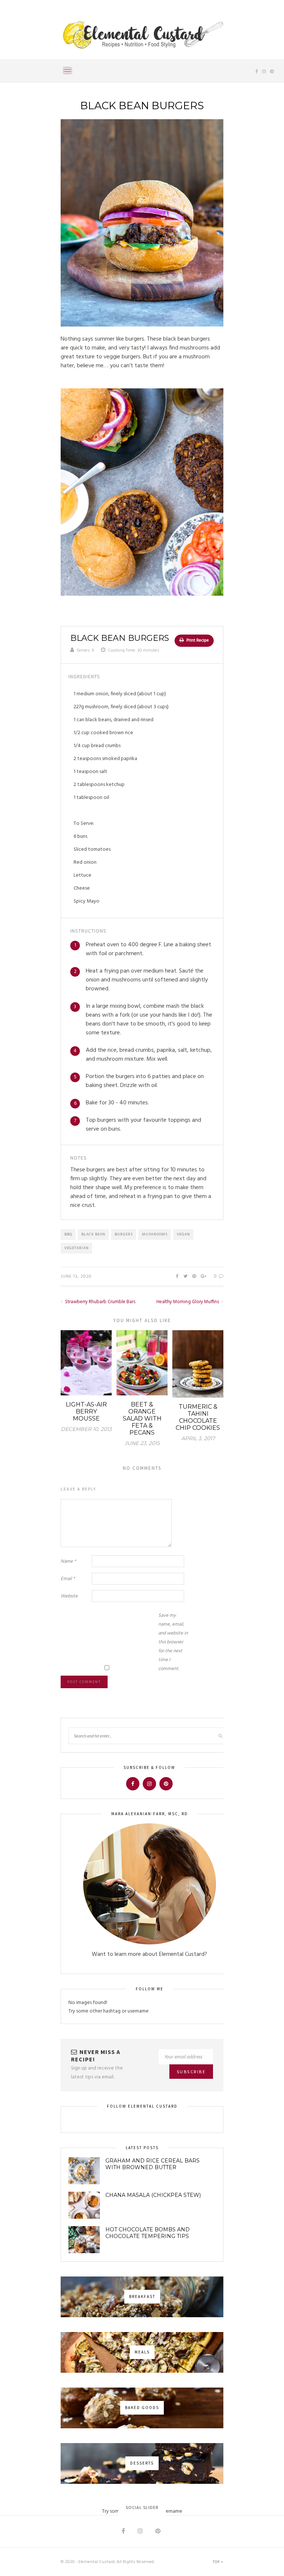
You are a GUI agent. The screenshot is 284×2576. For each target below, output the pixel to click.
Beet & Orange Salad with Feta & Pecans (142, 1419)
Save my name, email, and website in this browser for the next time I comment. (173, 1642)
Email (68, 1579)
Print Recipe (197, 640)
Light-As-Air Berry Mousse (86, 1411)
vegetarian (77, 1248)
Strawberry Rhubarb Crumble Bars (100, 1302)
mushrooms (155, 1234)
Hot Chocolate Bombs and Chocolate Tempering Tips (148, 2233)
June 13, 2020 (76, 1277)
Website (69, 1596)
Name (68, 1561)
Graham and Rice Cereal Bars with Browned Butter (153, 2164)
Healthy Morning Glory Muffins (188, 1302)
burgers (124, 1234)
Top (217, 2562)
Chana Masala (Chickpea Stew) (153, 2195)
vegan (183, 1234)
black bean (93, 1234)
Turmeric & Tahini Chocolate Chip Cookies (198, 1417)
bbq (68, 1234)
